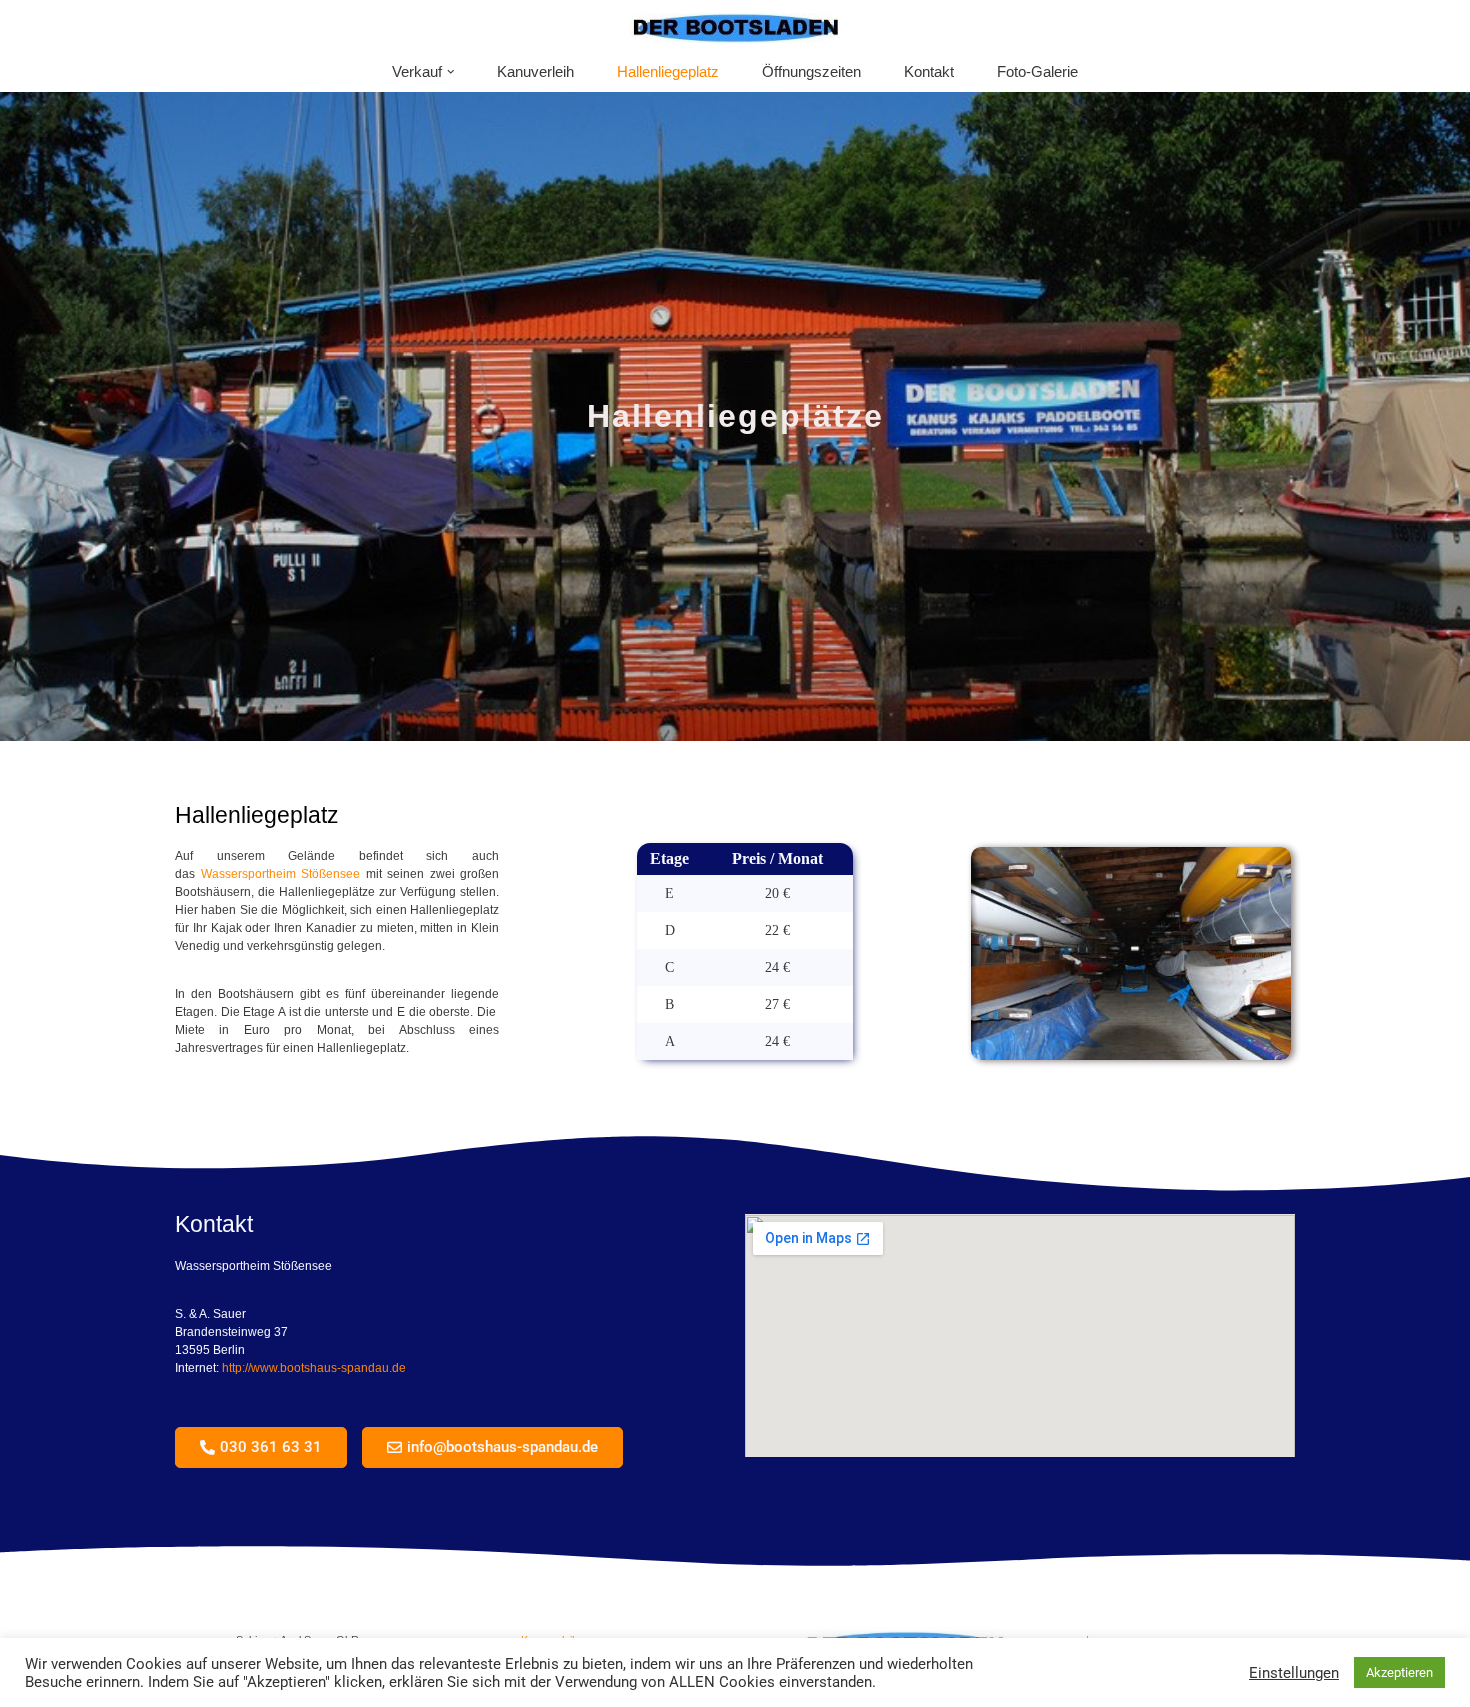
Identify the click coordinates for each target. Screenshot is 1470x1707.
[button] (451, 72)
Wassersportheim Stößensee (281, 874)
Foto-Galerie (1037, 71)
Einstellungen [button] (1294, 1673)
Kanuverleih (535, 71)
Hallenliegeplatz (668, 71)
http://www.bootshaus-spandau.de (314, 1368)
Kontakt (929, 71)
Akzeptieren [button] (1399, 1672)
